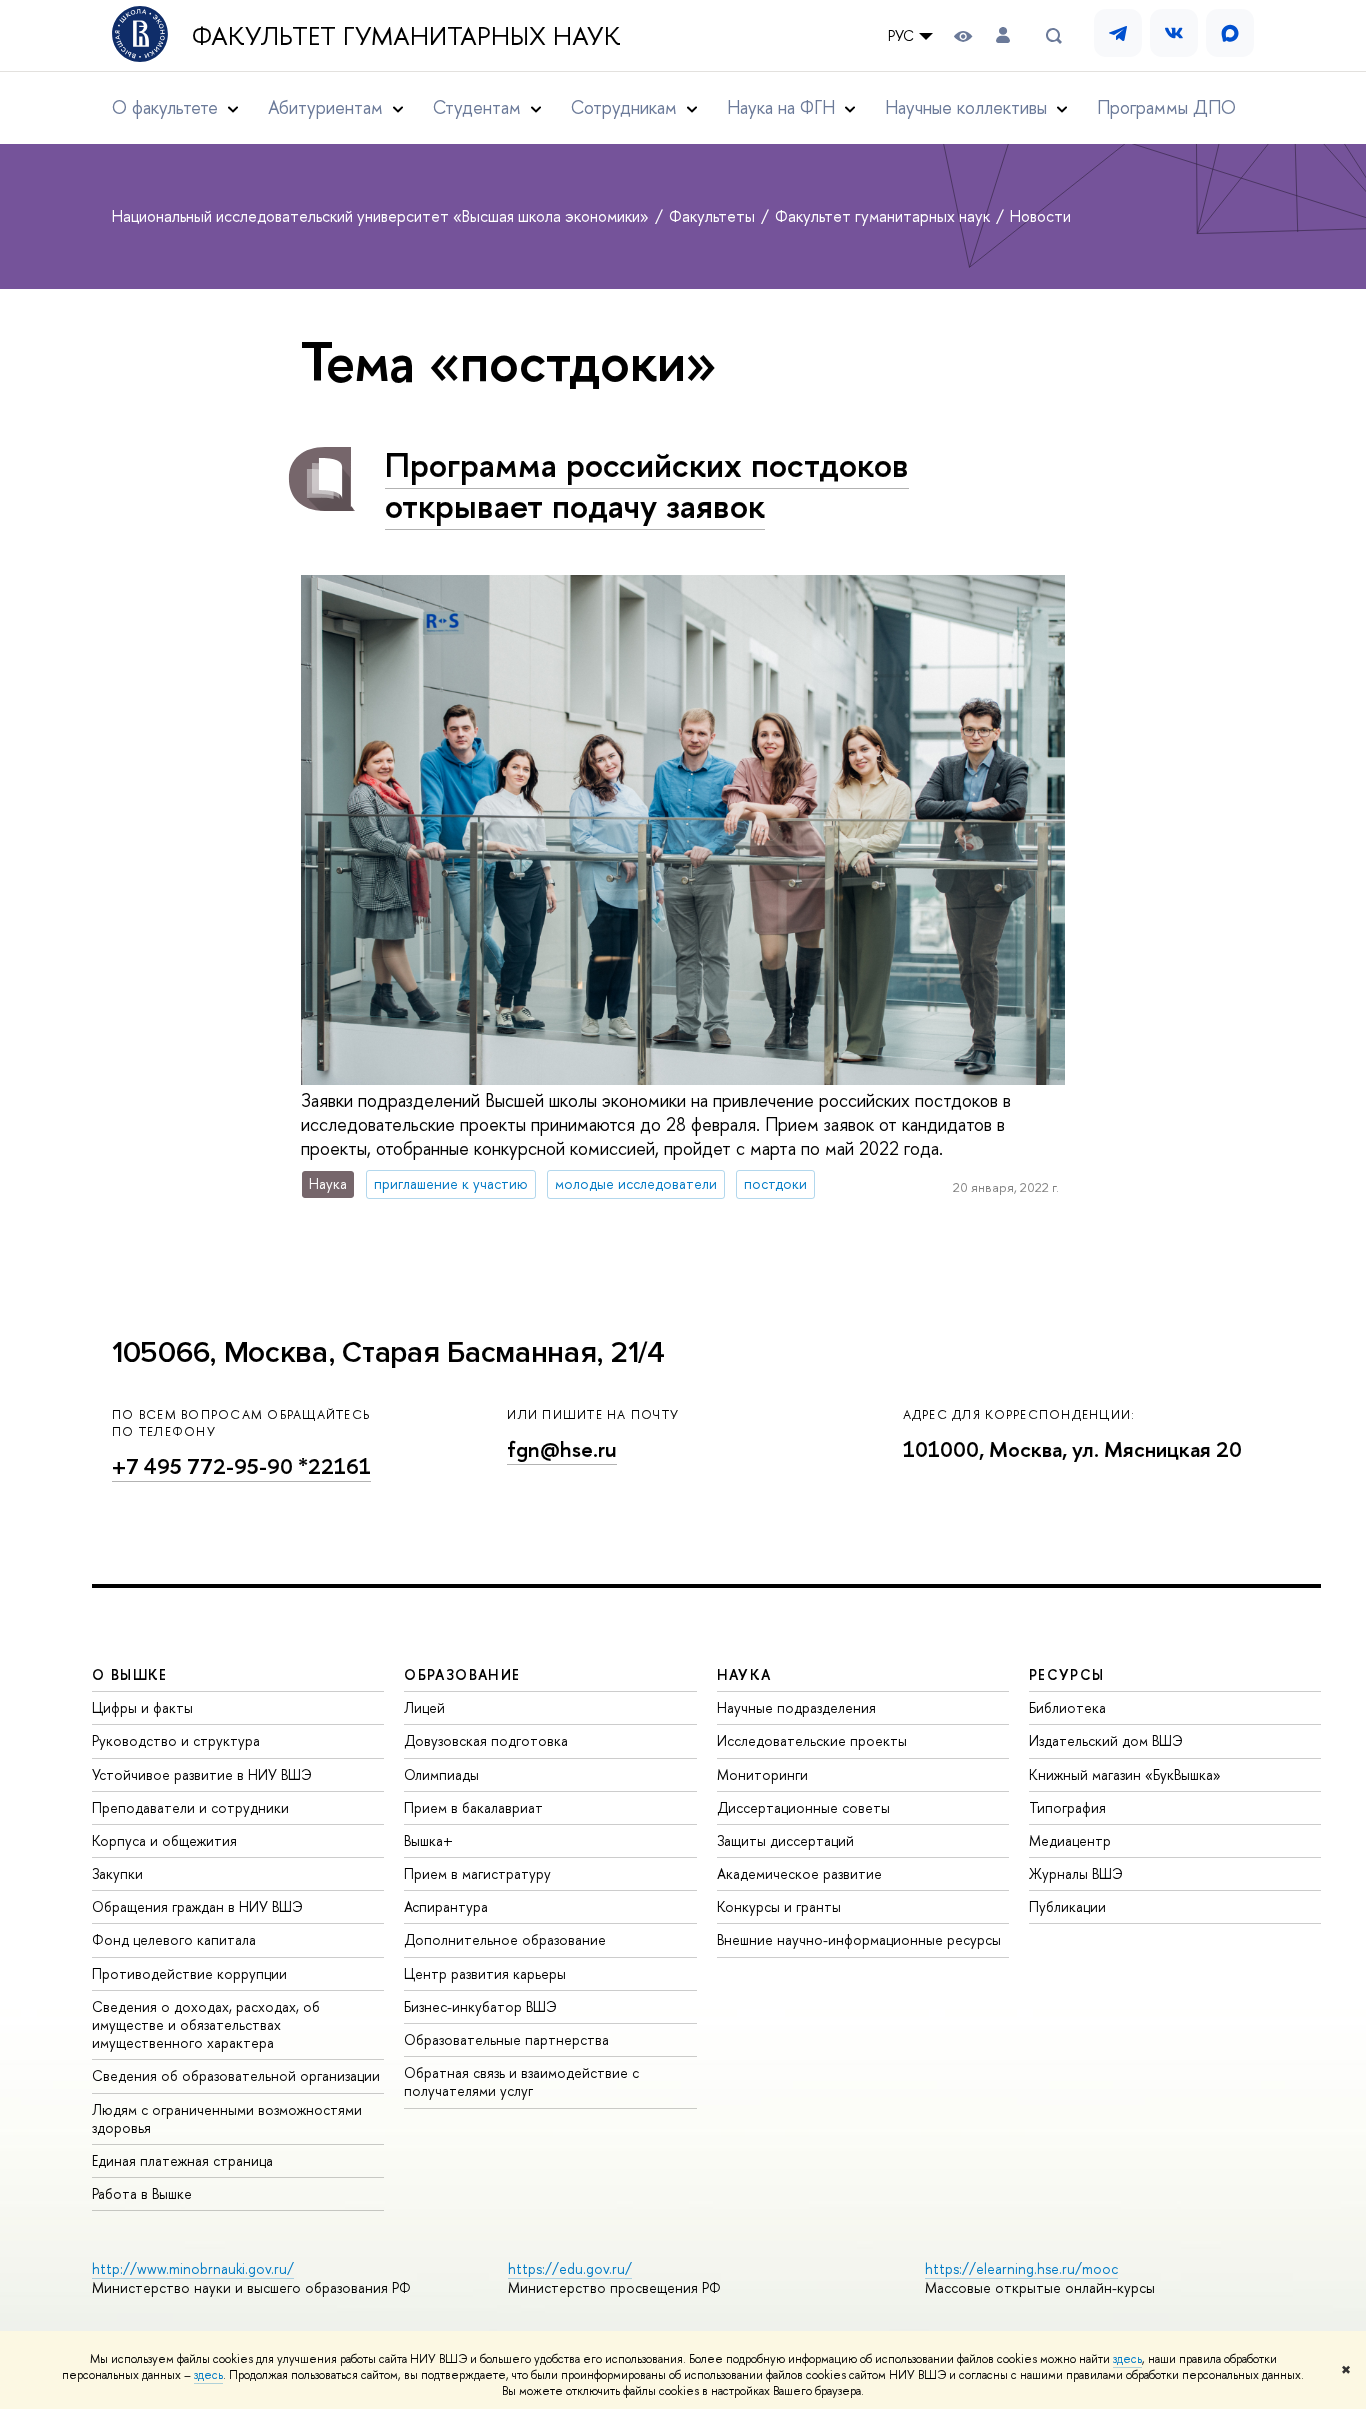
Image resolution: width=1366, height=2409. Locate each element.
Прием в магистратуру (477, 1873)
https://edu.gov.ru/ (570, 2268)
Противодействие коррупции (189, 1973)
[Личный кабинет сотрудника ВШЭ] (1003, 35)
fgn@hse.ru (562, 1449)
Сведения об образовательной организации (236, 2075)
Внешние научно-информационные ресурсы (859, 1939)
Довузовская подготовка (486, 1740)
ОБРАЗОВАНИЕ (462, 1674)
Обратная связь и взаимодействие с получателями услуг (521, 2081)
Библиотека (1067, 1707)
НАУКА (744, 1674)
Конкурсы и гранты (779, 1906)
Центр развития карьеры (485, 1973)
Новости (1040, 216)
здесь (1127, 2359)
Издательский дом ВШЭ (1106, 1740)
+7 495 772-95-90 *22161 (241, 1466)
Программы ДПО (1166, 107)
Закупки (117, 1873)
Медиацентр (1070, 1840)
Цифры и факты (142, 1707)
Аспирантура (446, 1906)
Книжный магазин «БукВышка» (1125, 1774)
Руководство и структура (176, 1740)
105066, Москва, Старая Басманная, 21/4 (388, 1352)
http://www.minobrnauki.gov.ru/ (193, 2268)
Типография (1067, 1807)
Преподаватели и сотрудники (190, 1807)
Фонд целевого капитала (174, 1939)
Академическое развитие (799, 1873)
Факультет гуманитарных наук (406, 36)
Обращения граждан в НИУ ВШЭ (197, 1906)
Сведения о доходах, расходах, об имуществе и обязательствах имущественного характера (206, 2024)
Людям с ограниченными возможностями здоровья (227, 2118)
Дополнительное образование (505, 1939)
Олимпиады (441, 1774)
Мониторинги (762, 1774)
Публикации (1067, 1906)
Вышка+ (428, 1840)
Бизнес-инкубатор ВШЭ (480, 2006)
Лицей (424, 1707)
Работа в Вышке (142, 2193)
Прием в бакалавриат (473, 1807)
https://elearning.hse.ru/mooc (1021, 2268)
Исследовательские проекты (812, 1740)
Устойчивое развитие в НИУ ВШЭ (202, 1774)
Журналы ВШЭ (1076, 1873)
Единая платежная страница (182, 2160)
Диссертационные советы (803, 1807)
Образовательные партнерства (506, 2039)
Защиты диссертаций (785, 1840)
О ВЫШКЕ (130, 1674)
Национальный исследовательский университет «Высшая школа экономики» (382, 216)
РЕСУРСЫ (1067, 1674)
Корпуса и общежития (164, 1840)
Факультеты (714, 216)
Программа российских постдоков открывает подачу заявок (647, 485)
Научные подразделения (796, 1707)
